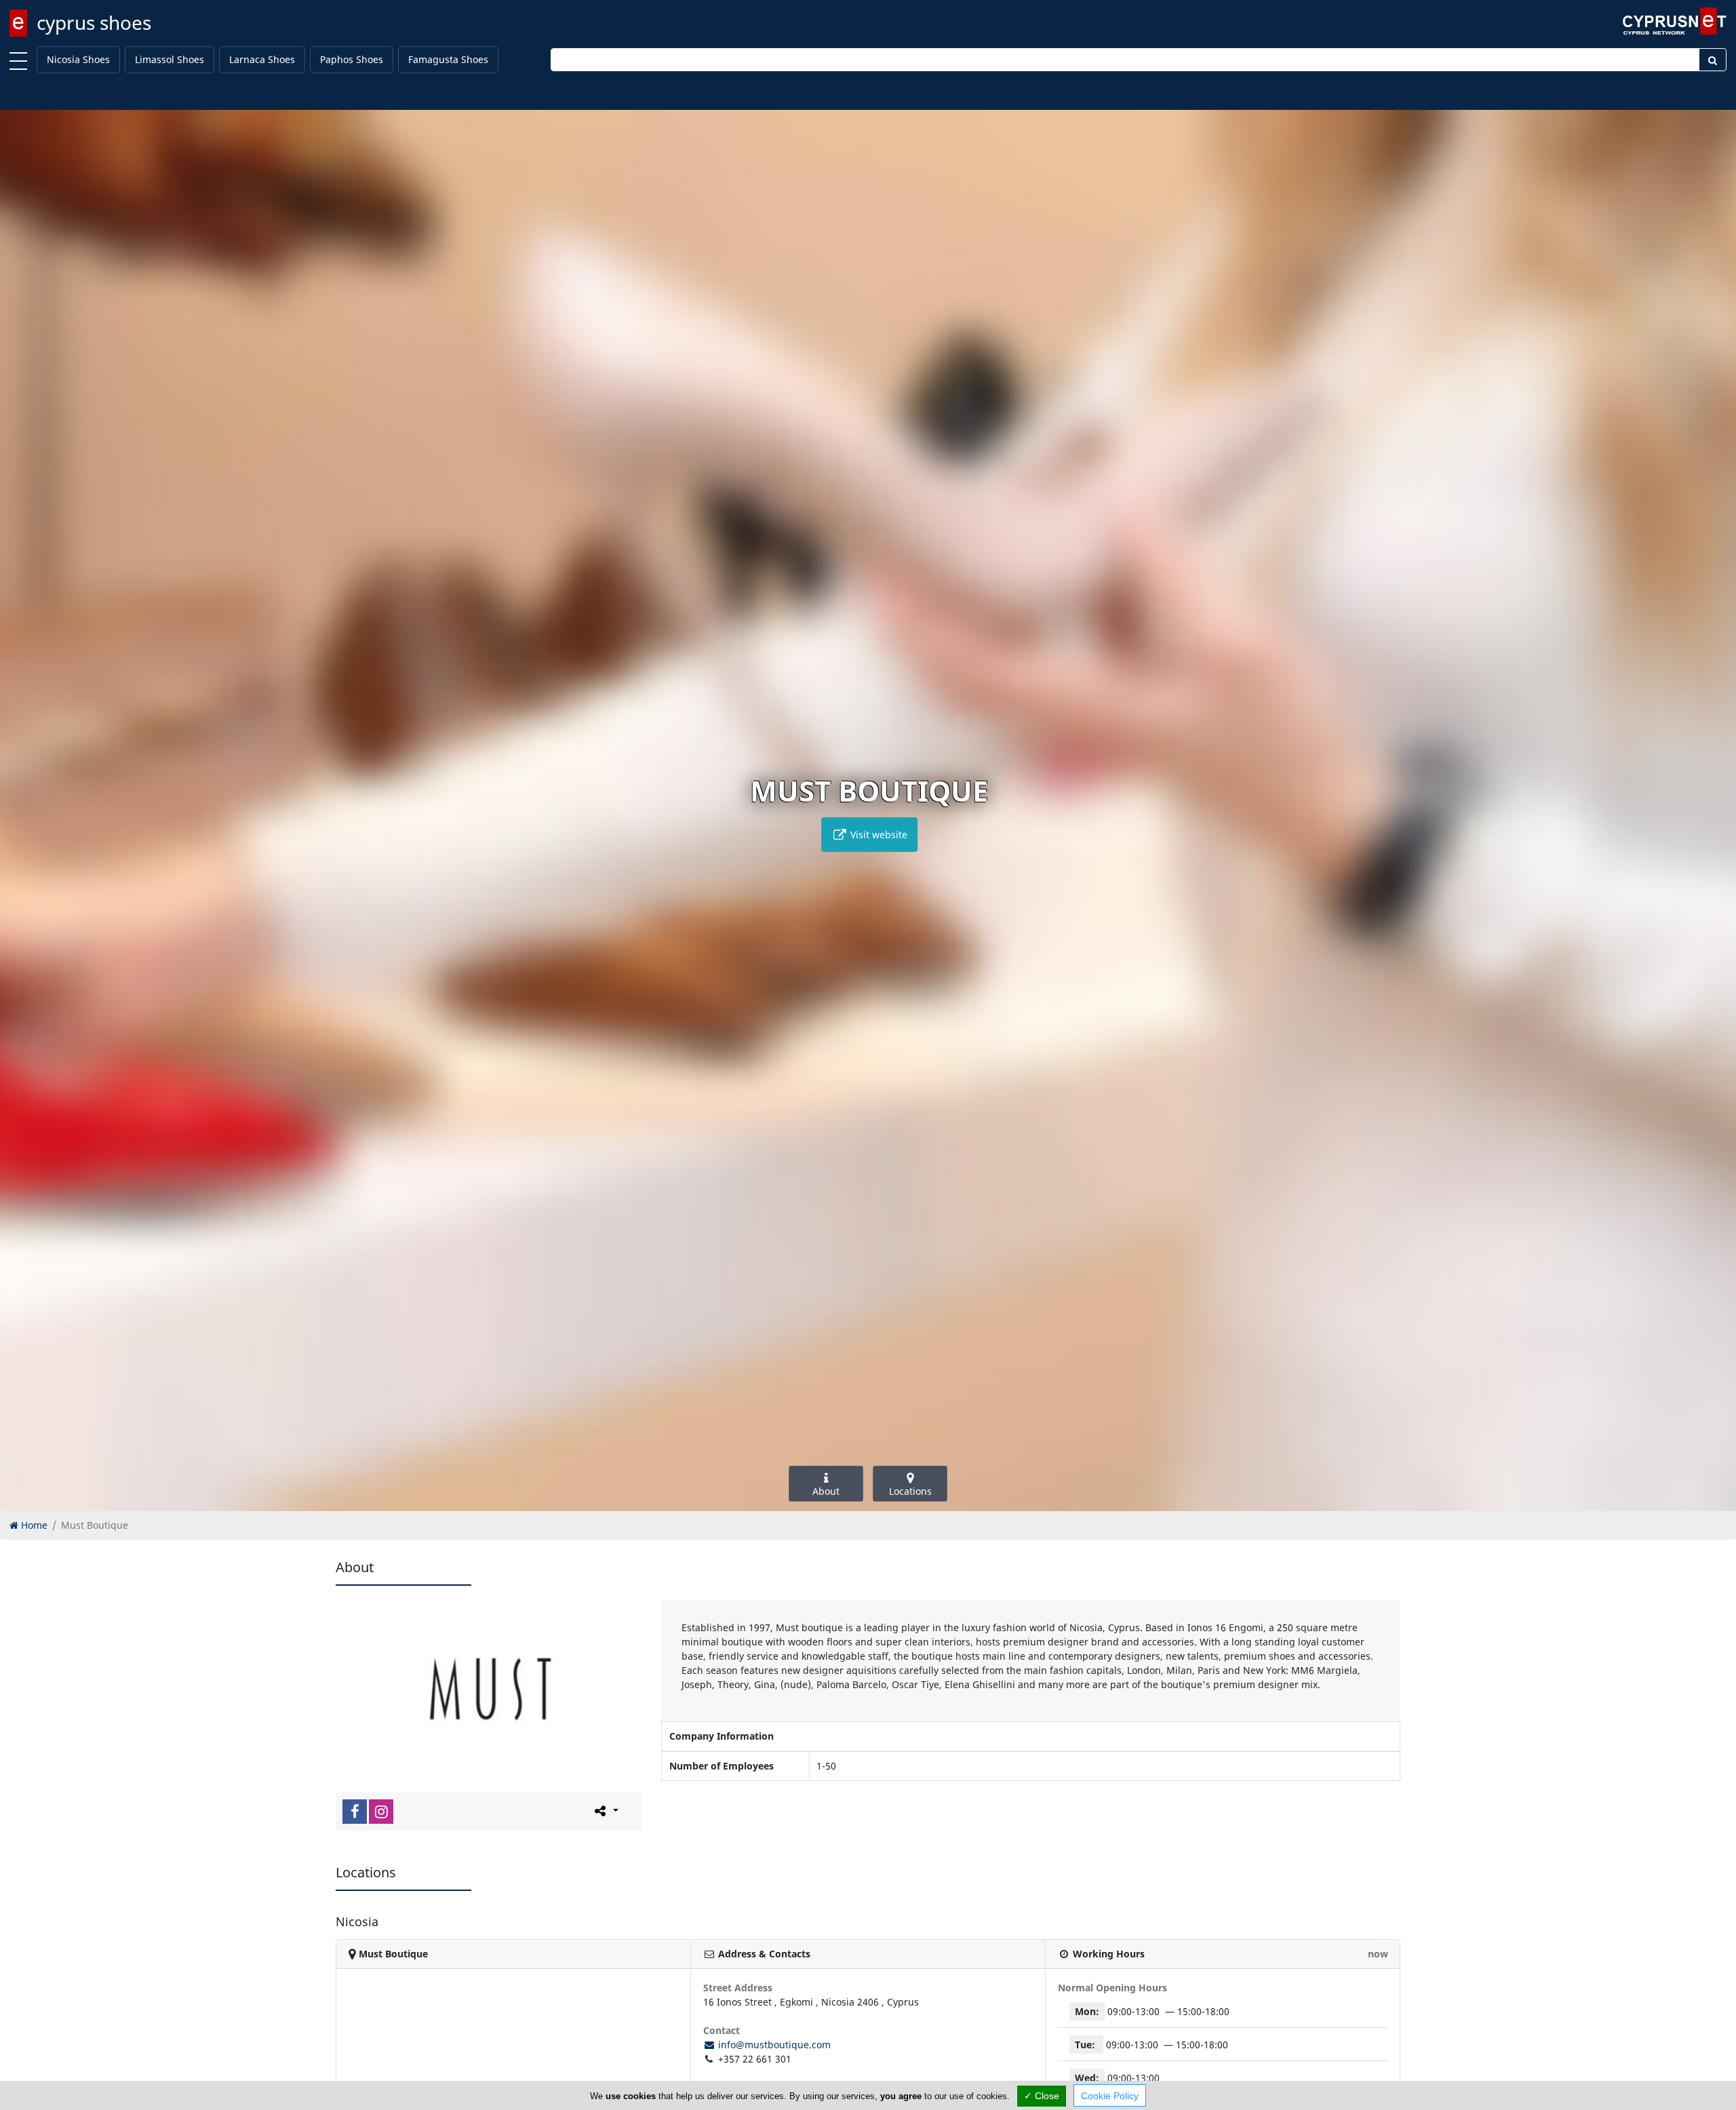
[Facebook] (355, 1812)
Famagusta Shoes (448, 59)
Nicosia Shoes (78, 59)
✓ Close (1042, 2096)
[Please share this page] (605, 1811)
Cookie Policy (1110, 2096)
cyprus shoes (94, 22)
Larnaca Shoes (262, 59)
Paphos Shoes (352, 59)
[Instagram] (381, 1812)
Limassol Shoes (170, 59)
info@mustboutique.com (773, 2045)
